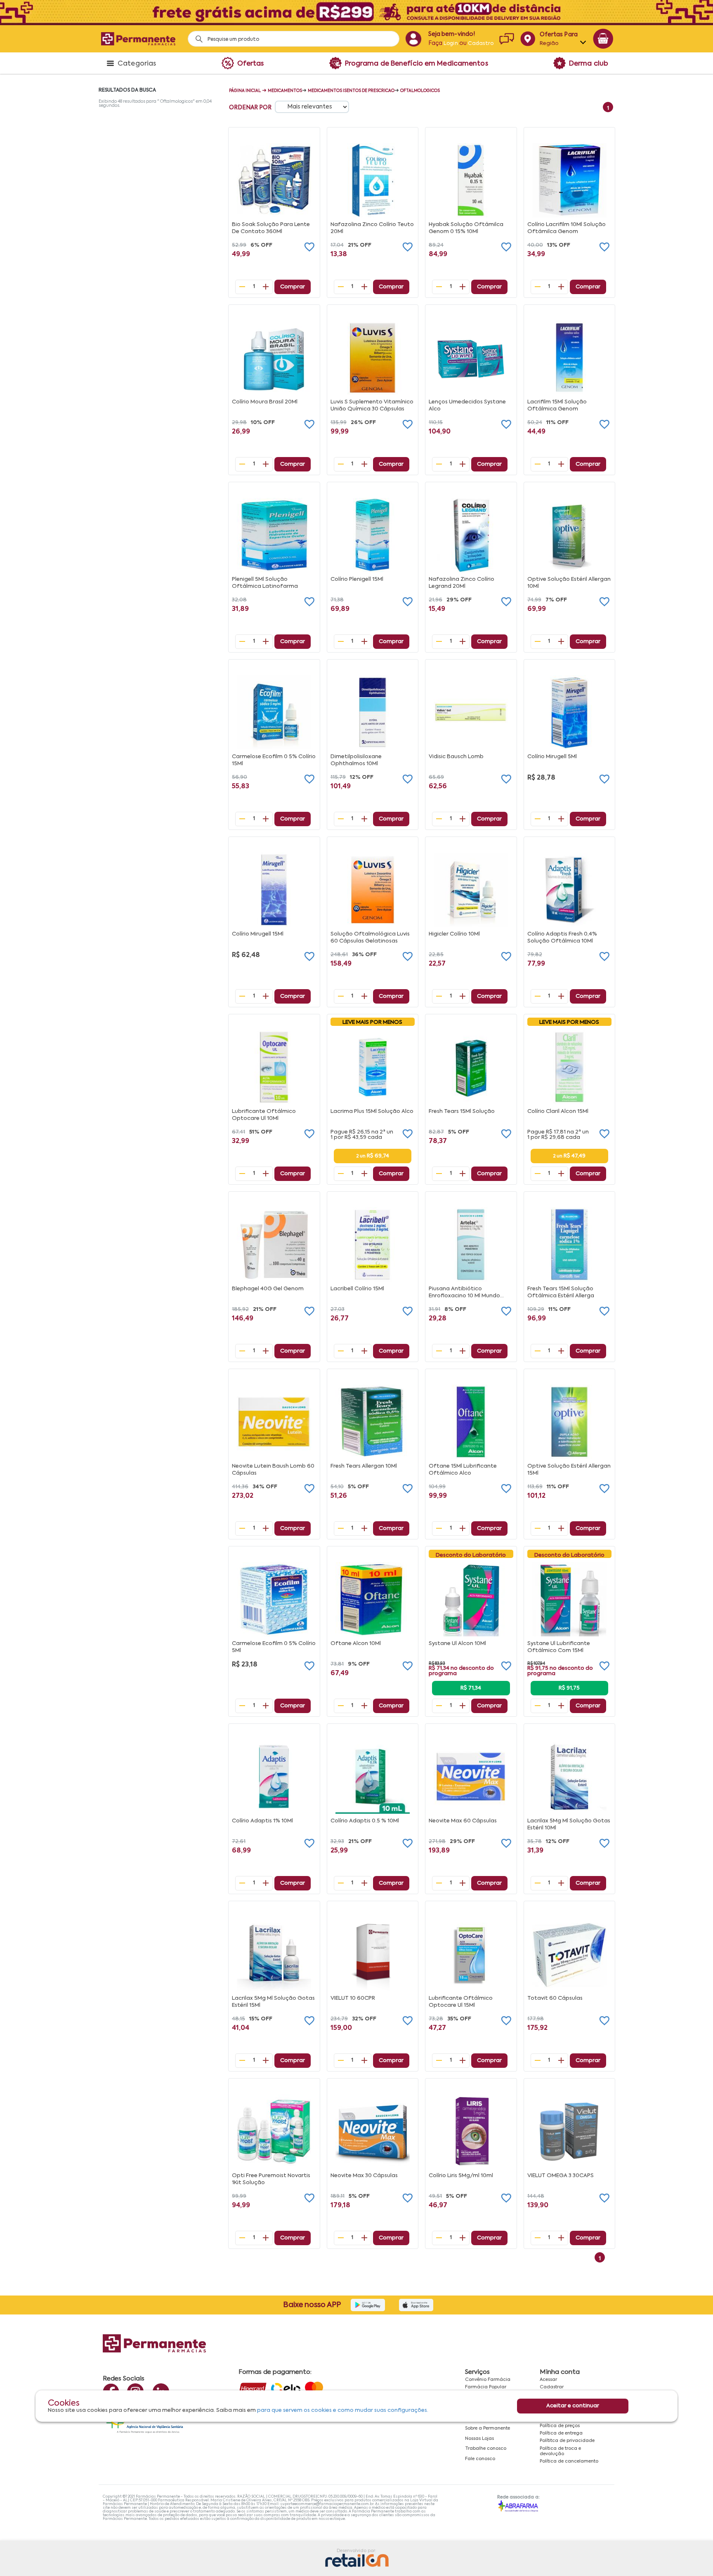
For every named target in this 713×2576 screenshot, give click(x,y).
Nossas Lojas (479, 2439)
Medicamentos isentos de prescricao (351, 91)
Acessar (548, 2380)
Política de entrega (561, 2433)
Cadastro (481, 44)
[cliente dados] (413, 39)
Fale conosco (480, 2459)
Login (451, 44)
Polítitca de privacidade (567, 2441)
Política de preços (560, 2426)
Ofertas (251, 64)
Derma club (589, 64)
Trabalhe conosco (486, 2449)
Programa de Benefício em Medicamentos (417, 64)
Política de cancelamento (569, 2461)
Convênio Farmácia (488, 2380)
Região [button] (549, 44)
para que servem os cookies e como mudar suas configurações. (343, 2410)
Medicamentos (285, 91)
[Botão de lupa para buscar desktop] (196, 37)
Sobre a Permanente (488, 2428)
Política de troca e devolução (560, 2451)
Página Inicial (245, 91)
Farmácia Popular (486, 2387)
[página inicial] (138, 39)
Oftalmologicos (420, 91)
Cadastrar (552, 2387)
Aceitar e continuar (573, 2406)
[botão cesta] (603, 39)
